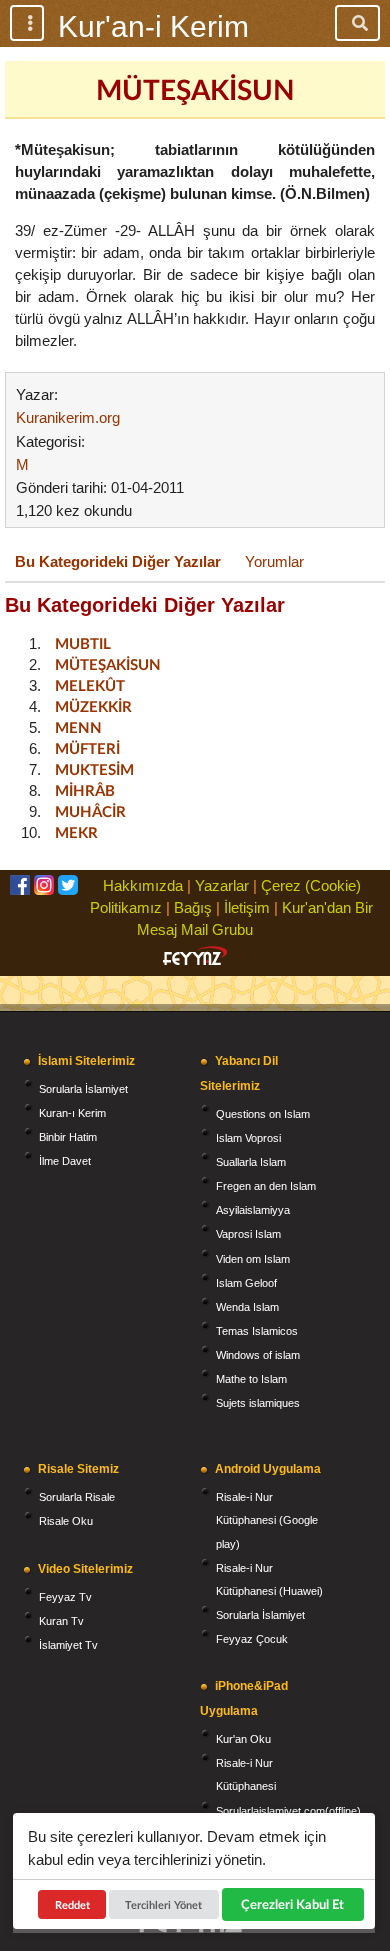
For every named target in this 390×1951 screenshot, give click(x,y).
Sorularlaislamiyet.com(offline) (288, 1811)
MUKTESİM (94, 769)
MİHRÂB (85, 790)
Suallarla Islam (251, 1162)
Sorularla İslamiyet (83, 1089)
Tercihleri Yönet (164, 1904)
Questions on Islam (263, 1114)
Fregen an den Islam (266, 1186)
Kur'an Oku (243, 1739)
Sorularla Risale (77, 1497)
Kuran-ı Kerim (72, 1113)
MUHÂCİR (90, 811)
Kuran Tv (61, 1621)
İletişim (247, 907)
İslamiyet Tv (68, 1645)
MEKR (76, 832)
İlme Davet (65, 1161)
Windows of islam (258, 1355)
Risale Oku (66, 1521)
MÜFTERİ (87, 748)
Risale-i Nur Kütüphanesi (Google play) (267, 1520)
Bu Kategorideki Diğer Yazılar (118, 561)
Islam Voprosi (248, 1138)
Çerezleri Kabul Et (292, 1904)
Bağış (193, 907)
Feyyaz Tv (65, 1597)
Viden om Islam (253, 1259)
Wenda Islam (247, 1307)
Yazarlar (222, 885)
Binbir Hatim (68, 1137)
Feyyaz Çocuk (252, 1639)
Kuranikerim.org (68, 417)
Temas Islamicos (257, 1331)
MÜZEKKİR (93, 706)
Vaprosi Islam (248, 1234)
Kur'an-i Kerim (153, 26)
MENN (78, 727)
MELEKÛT (90, 685)
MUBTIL (83, 643)
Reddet (72, 1904)
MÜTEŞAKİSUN (108, 664)
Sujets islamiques (258, 1403)
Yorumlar (274, 561)
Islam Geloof (246, 1283)
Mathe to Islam (251, 1379)
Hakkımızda (143, 885)
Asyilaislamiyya (253, 1210)
